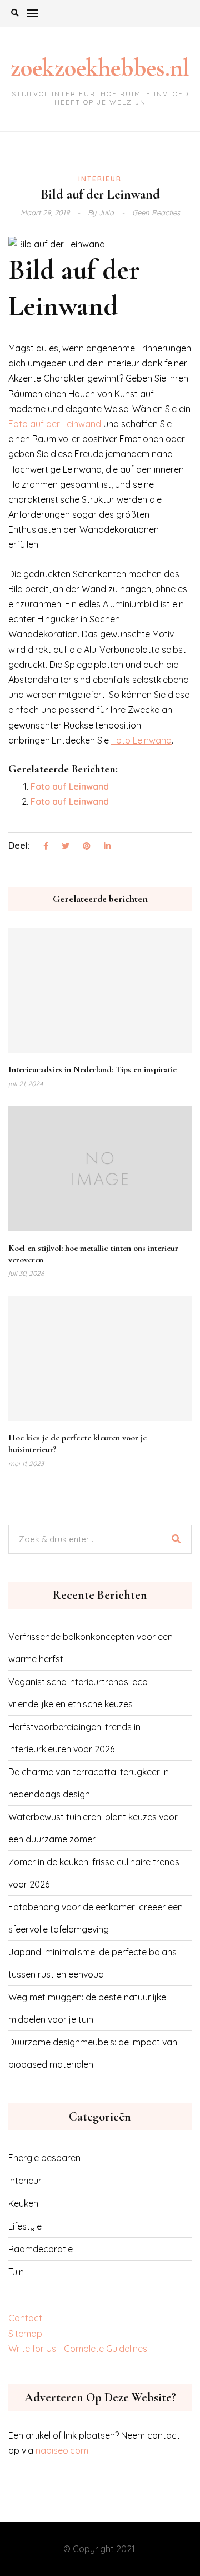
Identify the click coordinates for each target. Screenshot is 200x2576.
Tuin (16, 2272)
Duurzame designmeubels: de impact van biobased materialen (93, 2053)
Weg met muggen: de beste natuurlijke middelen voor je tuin (87, 2008)
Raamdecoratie (41, 2249)
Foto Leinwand (141, 740)
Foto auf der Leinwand (55, 424)
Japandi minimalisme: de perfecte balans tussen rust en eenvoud (92, 1963)
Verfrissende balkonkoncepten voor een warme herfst (91, 1648)
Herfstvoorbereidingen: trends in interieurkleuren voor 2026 (74, 1738)
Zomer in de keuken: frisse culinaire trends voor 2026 (94, 1873)
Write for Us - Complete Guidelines (78, 2349)
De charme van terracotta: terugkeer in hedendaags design (89, 1783)
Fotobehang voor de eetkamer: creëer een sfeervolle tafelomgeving (96, 1918)
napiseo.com (62, 2450)
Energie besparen (44, 2158)
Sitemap (25, 2334)
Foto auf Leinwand (70, 786)
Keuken (23, 2203)
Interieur (100, 179)
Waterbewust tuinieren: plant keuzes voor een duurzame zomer (93, 1828)
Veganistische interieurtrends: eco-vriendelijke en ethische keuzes (80, 1693)
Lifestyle (25, 2226)
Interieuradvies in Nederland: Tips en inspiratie (92, 1069)
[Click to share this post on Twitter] (66, 846)
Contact (25, 2318)
